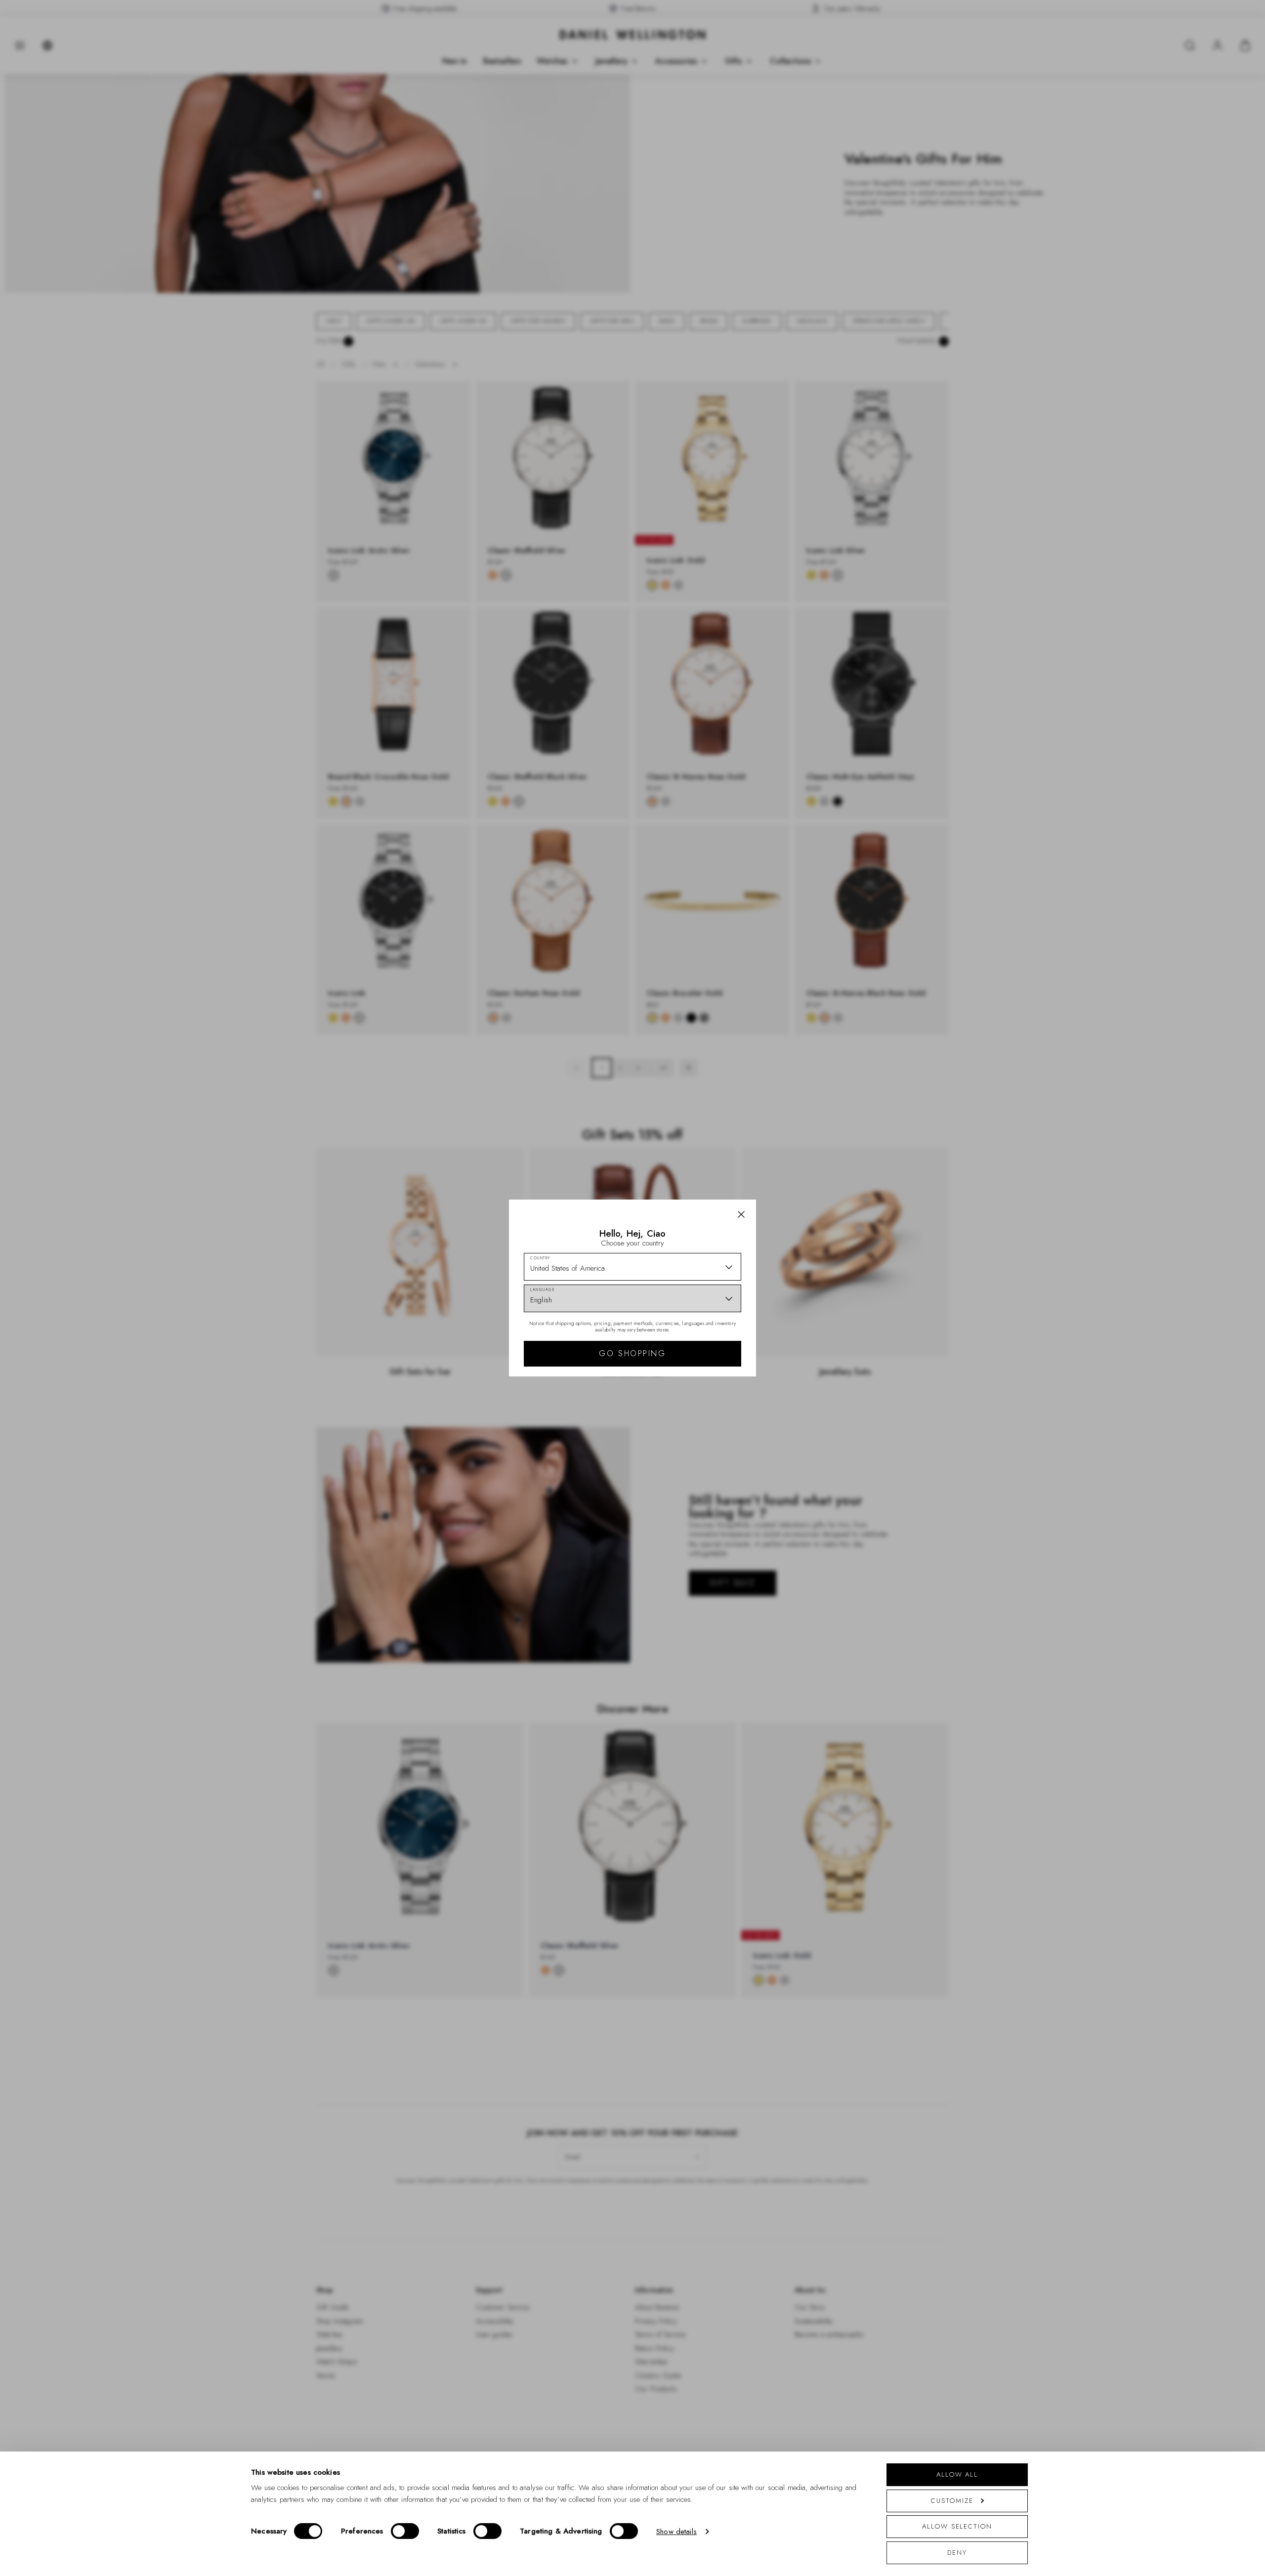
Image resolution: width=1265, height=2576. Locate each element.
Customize (952, 2501)
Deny (957, 2553)
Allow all (957, 2474)
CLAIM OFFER (703, 1342)
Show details (676, 2532)
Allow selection (957, 2526)
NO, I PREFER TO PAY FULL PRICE (703, 1374)
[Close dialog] (804, 1150)
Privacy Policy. (729, 1416)
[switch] (405, 2531)
